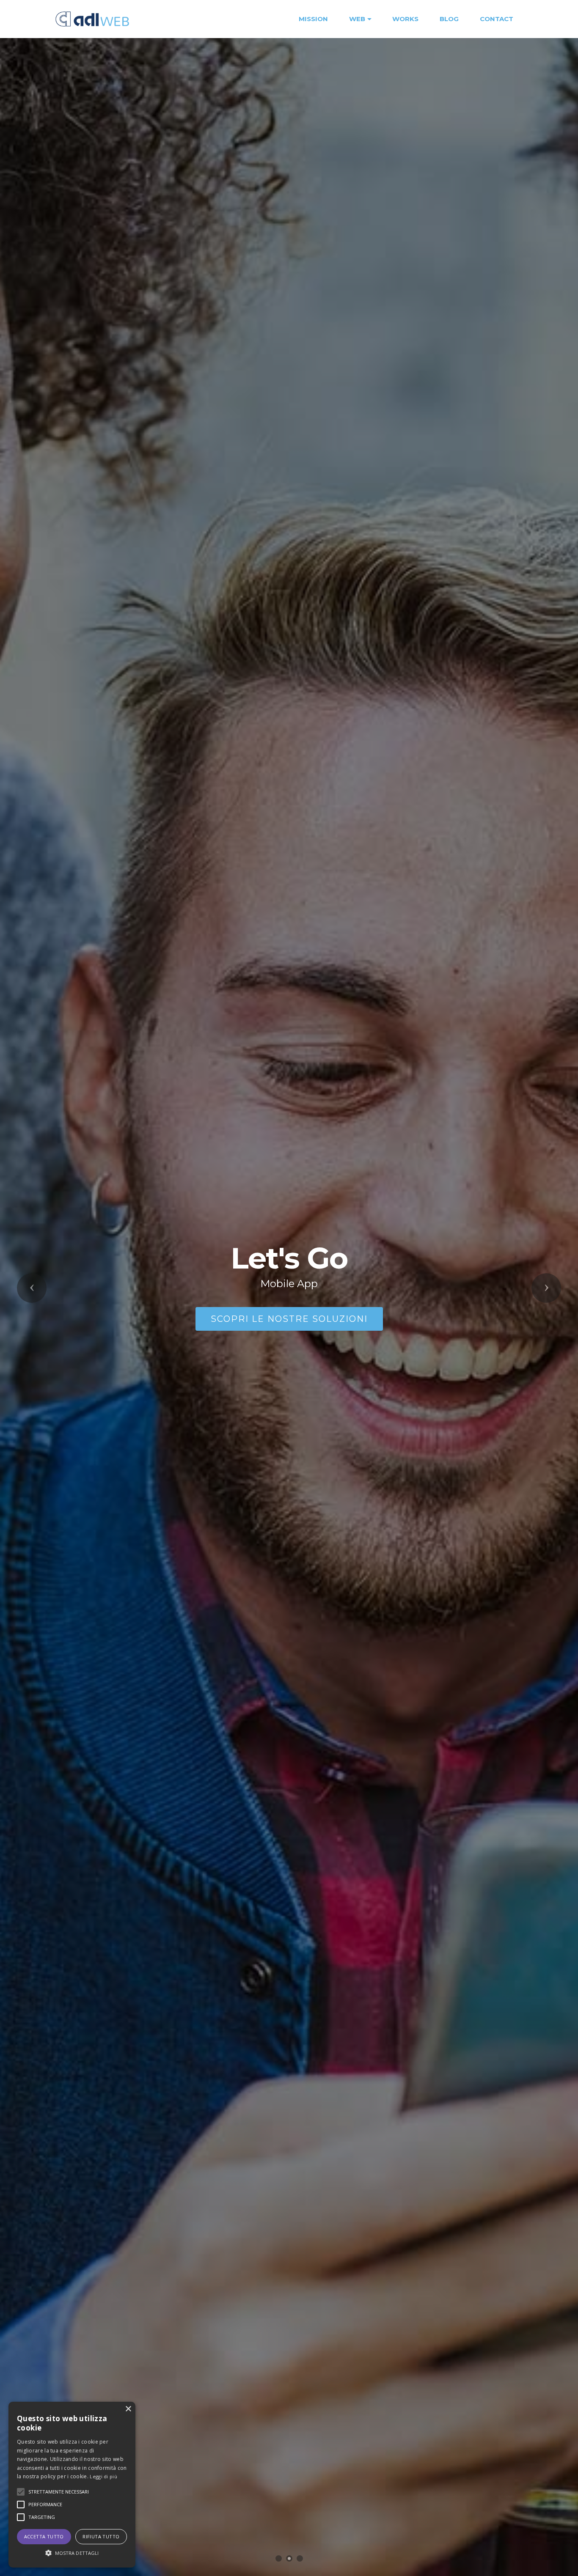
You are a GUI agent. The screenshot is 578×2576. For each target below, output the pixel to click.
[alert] (72, 2485)
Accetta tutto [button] (44, 2536)
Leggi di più (103, 2476)
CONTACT (497, 19)
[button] (32, 1288)
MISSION (313, 19)
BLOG (449, 19)
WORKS (405, 19)
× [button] (128, 2409)
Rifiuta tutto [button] (101, 2536)
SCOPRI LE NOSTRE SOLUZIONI (289, 1319)
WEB (357, 19)
